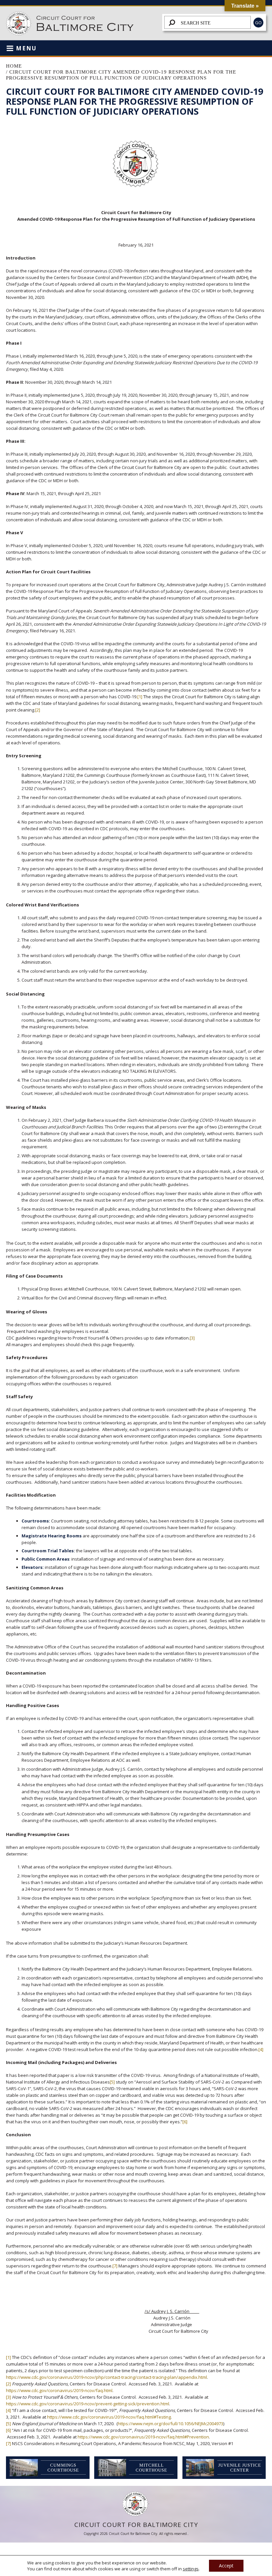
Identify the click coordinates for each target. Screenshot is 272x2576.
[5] (112, 2082)
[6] (185, 2122)
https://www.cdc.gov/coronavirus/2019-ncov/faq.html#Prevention (143, 2437)
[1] (140, 697)
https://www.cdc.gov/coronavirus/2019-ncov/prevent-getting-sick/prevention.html (88, 2404)
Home (14, 66)
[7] (115, 2266)
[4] (261, 2049)
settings (191, 2569)
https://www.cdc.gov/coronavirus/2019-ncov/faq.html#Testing (109, 2417)
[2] (38, 710)
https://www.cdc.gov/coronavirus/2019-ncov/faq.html (59, 2390)
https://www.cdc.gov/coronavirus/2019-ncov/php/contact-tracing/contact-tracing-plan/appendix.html (106, 2377)
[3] (192, 1338)
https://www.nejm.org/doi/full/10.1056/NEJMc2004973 (170, 2424)
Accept (226, 2566)
